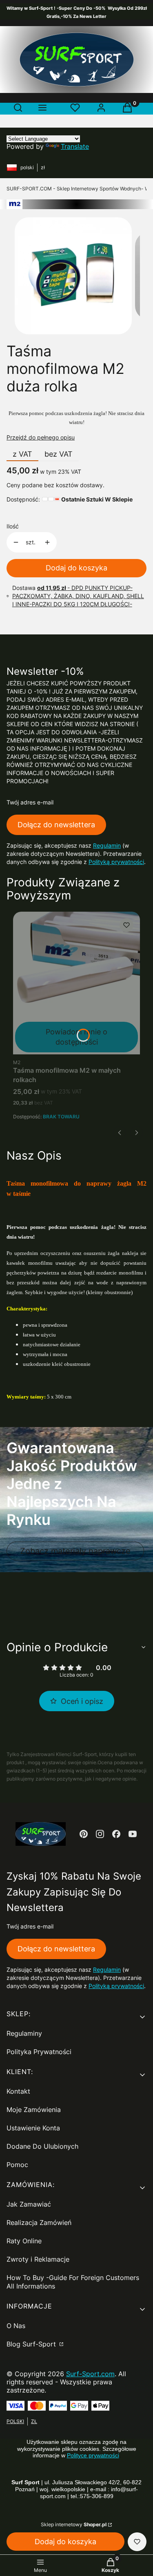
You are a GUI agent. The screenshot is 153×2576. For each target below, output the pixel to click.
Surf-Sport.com (90, 2374)
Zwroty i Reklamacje (38, 2259)
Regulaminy (24, 2033)
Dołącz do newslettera (56, 825)
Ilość (13, 526)
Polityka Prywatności (39, 2052)
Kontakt (18, 2091)
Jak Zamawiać (29, 2204)
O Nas (16, 2326)
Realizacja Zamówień (39, 2223)
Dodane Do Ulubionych (42, 2146)
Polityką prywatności (116, 862)
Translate (75, 146)
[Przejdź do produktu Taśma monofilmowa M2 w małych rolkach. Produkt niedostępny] (76, 983)
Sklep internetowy (74, 2524)
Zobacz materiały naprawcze (75, 1551)
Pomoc (17, 2165)
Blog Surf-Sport (32, 2344)
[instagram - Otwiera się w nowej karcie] (100, 1834)
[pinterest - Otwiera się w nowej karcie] (84, 1834)
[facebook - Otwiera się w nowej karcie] (116, 1834)
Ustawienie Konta (33, 2128)
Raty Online (24, 2241)
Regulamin (107, 845)
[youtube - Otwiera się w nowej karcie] (133, 1834)
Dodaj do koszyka (76, 568)
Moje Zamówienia (34, 2110)
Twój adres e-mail (30, 802)
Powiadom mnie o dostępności (76, 1037)
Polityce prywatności (93, 2455)
